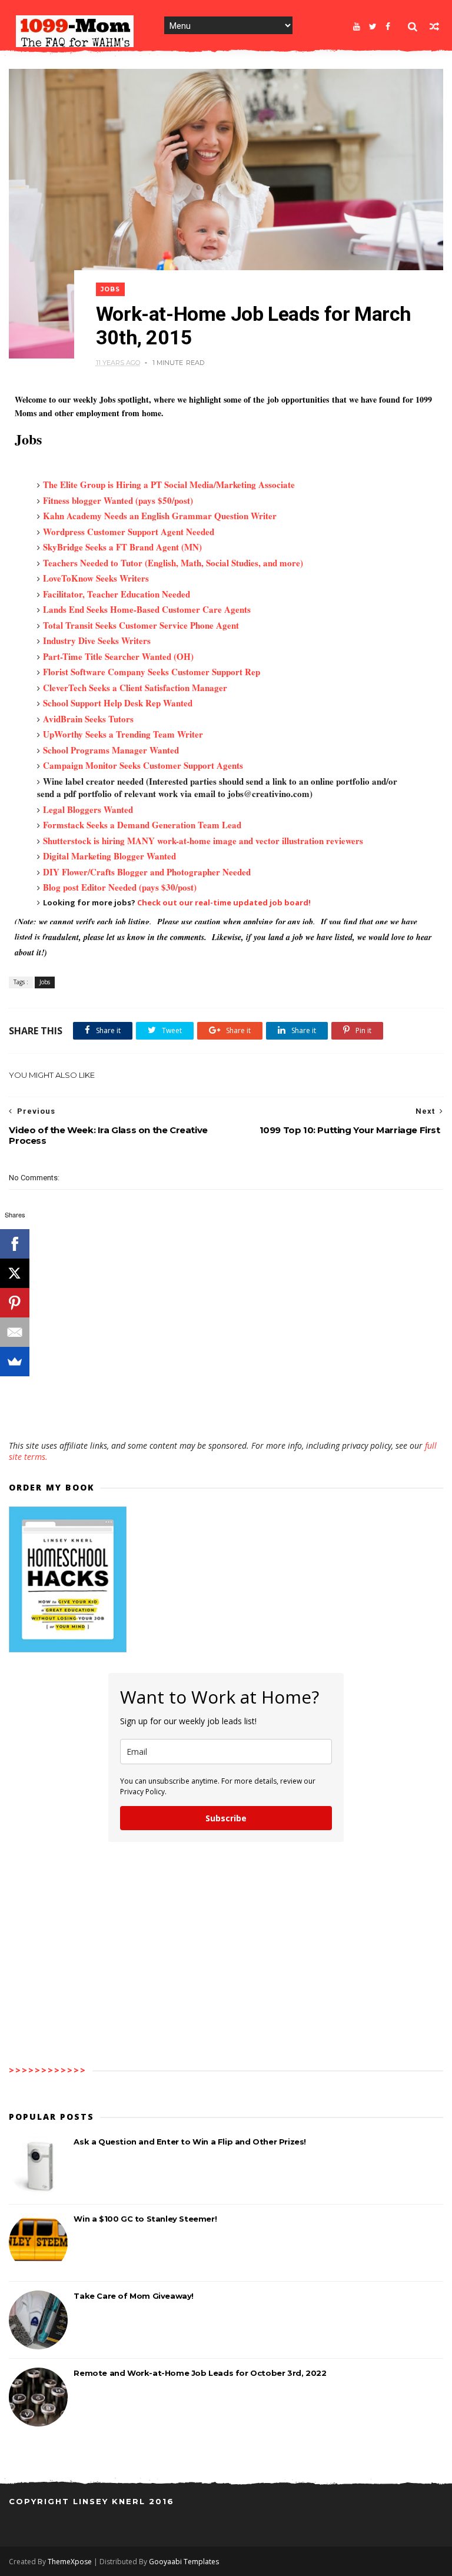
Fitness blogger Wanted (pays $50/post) (118, 500)
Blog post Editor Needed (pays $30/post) (120, 887)
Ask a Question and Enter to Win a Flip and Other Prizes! (190, 2142)
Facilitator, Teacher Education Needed (117, 594)
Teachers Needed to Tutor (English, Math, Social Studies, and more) (173, 563)
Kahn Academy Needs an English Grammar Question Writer (160, 516)
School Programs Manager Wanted (111, 750)
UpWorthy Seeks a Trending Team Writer (123, 734)
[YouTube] (357, 26)
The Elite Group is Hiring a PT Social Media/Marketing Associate (169, 484)
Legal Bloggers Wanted (88, 809)
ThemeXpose (70, 2562)
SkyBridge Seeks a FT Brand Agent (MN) (122, 547)
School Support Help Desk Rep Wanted (118, 703)
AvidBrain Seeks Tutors (88, 719)
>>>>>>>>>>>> (48, 2070)
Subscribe (226, 1818)
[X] (15, 1273)
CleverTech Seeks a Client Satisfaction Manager (135, 688)
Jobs (110, 289)
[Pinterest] (15, 1303)
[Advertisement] (226, 1406)
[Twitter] (373, 26)
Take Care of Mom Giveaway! (134, 2296)
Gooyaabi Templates (184, 2562)
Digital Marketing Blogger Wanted (109, 856)
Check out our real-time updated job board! (224, 902)
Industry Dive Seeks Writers (97, 640)
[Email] (15, 1332)
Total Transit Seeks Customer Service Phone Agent (141, 625)
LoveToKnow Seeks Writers (96, 578)
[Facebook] (388, 26)
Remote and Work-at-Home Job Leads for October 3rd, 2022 (200, 2373)
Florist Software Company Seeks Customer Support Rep (152, 672)
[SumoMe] (15, 1362)
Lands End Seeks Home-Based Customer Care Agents (147, 609)
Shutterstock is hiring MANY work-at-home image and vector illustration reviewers (203, 841)
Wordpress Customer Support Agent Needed (129, 532)
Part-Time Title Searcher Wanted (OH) (118, 656)
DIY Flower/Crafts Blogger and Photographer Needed (147, 872)
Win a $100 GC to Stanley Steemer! (145, 2219)
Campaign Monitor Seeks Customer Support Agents (143, 765)
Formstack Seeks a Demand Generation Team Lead (142, 825)
